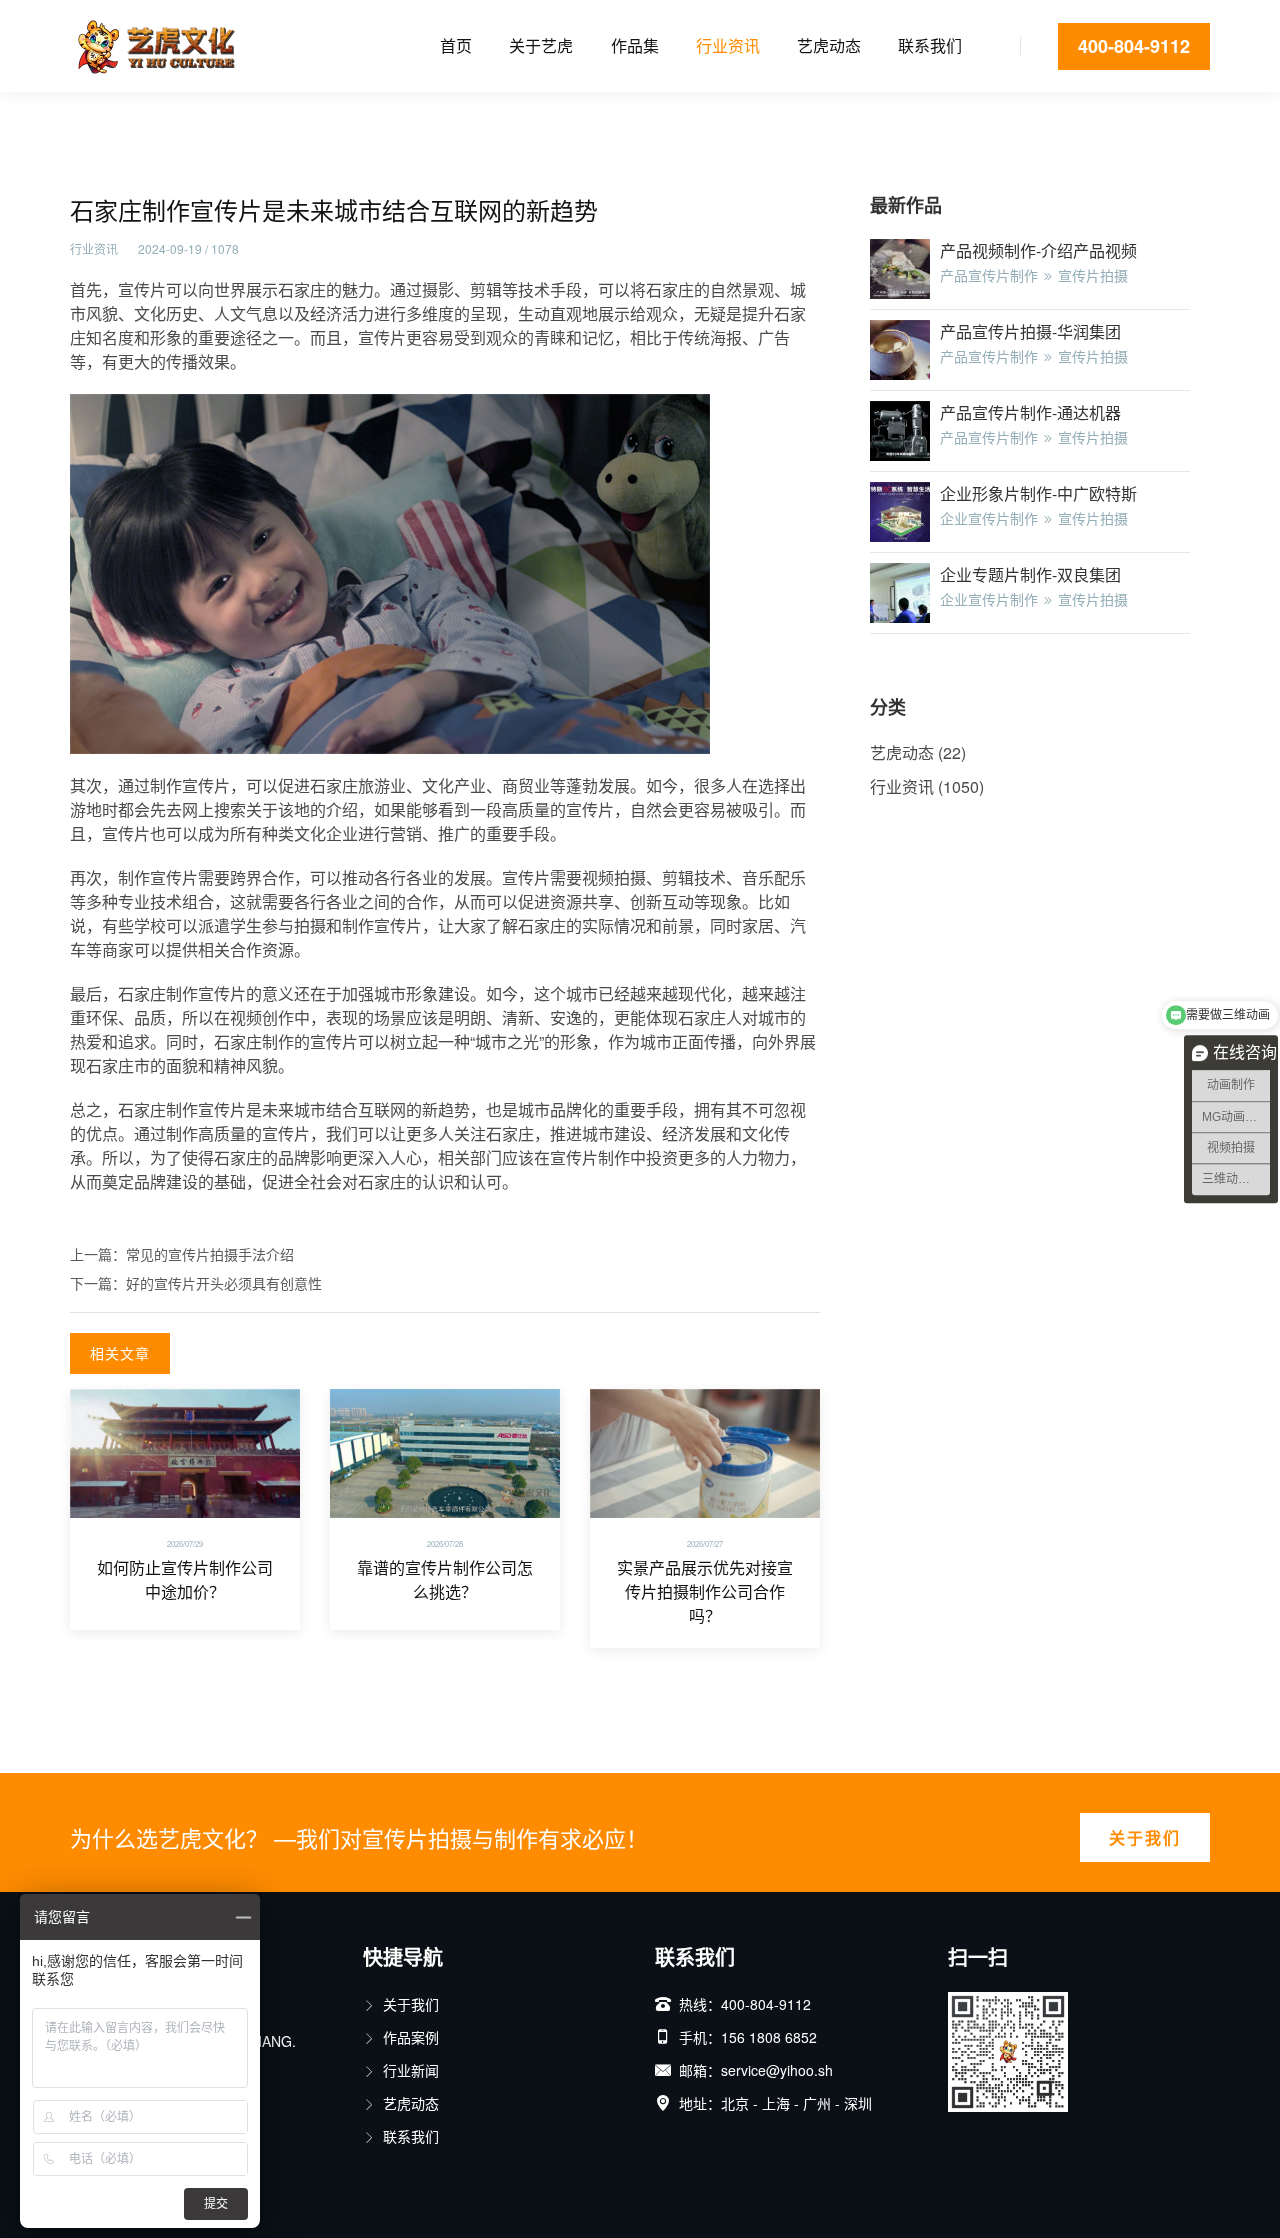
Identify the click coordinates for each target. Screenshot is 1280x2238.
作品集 (635, 45)
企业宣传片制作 (989, 518)
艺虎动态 (829, 45)
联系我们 (930, 45)
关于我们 (1145, 1837)
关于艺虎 (541, 45)
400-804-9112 (1134, 46)
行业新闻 (411, 2070)
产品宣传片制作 (989, 275)
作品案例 (411, 2037)
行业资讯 (728, 45)
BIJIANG (265, 2041)
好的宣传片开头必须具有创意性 (224, 1283)
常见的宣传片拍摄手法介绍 (210, 1254)
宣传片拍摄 (1093, 275)
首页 (456, 45)
